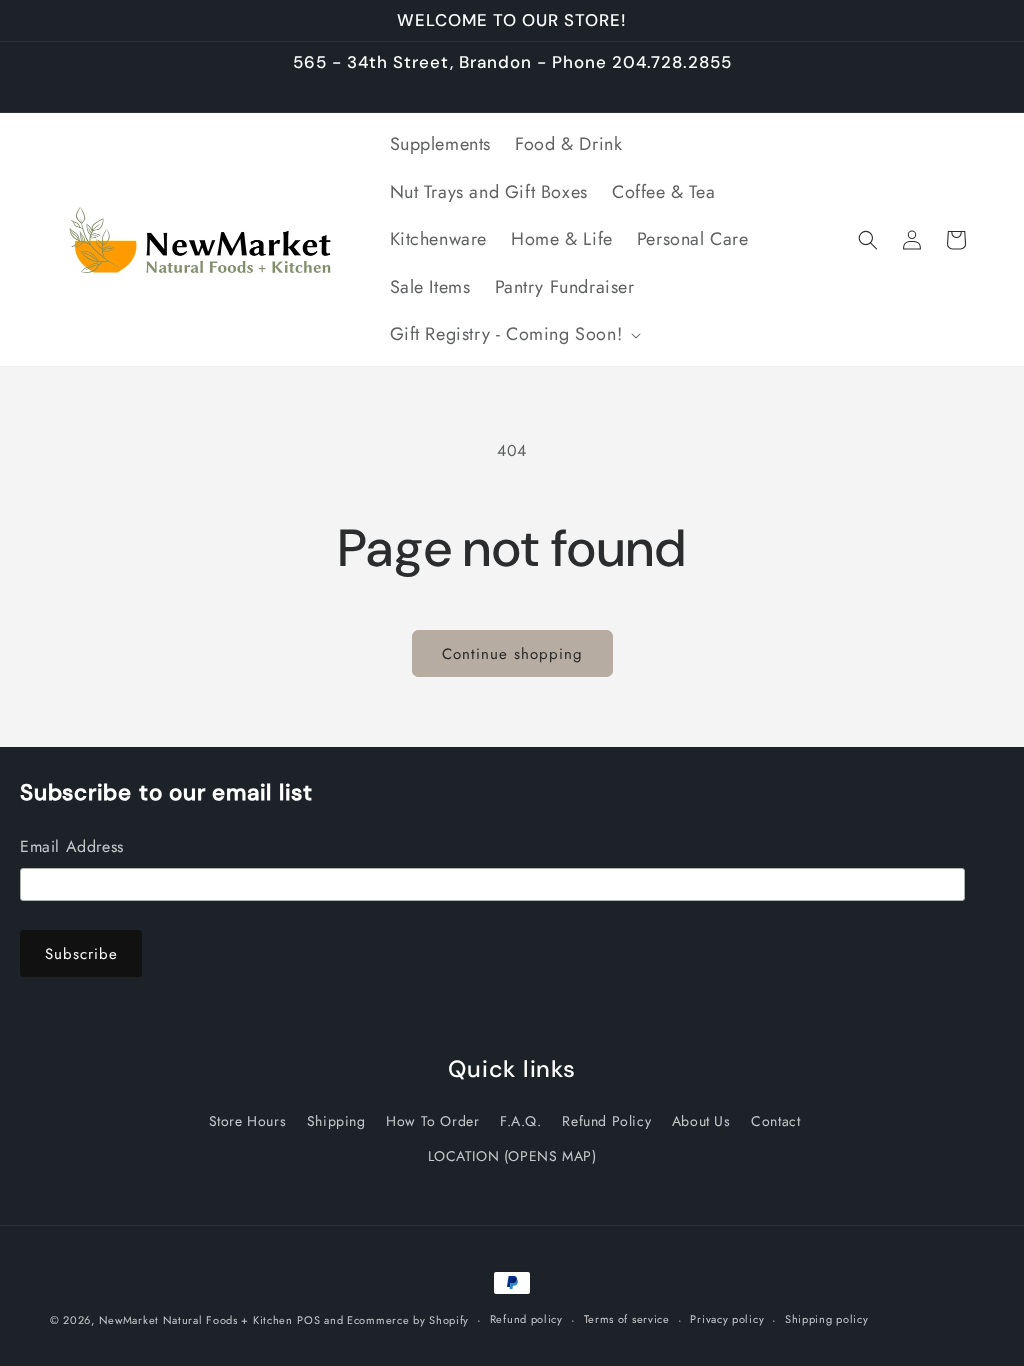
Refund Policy (606, 1121)
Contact (775, 1121)
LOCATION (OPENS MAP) (512, 1156)
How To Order (432, 1121)
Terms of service (627, 1319)
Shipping (336, 1121)
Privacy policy (727, 1319)
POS (308, 1320)
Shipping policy (827, 1319)
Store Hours (248, 1121)
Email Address (72, 846)
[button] (514, 334)
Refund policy (526, 1319)
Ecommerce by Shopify (408, 1320)
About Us (701, 1121)
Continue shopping (512, 654)
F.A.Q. (521, 1121)
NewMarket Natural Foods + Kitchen (196, 1320)
